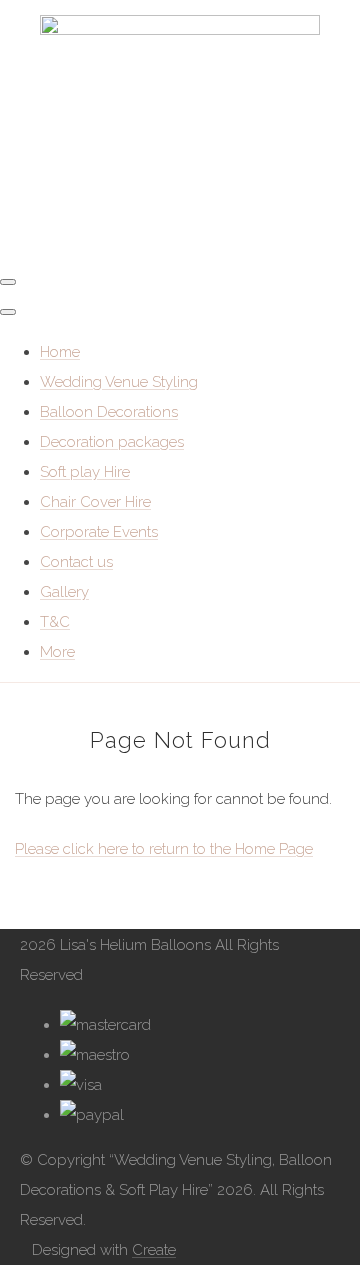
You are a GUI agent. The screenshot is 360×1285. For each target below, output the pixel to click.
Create (154, 1250)
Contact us (76, 562)
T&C (55, 622)
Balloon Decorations (109, 412)
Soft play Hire (85, 472)
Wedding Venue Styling (119, 382)
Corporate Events (99, 532)
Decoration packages (112, 442)
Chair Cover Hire (95, 502)
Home (60, 352)
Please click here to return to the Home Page (164, 849)
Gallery (64, 592)
